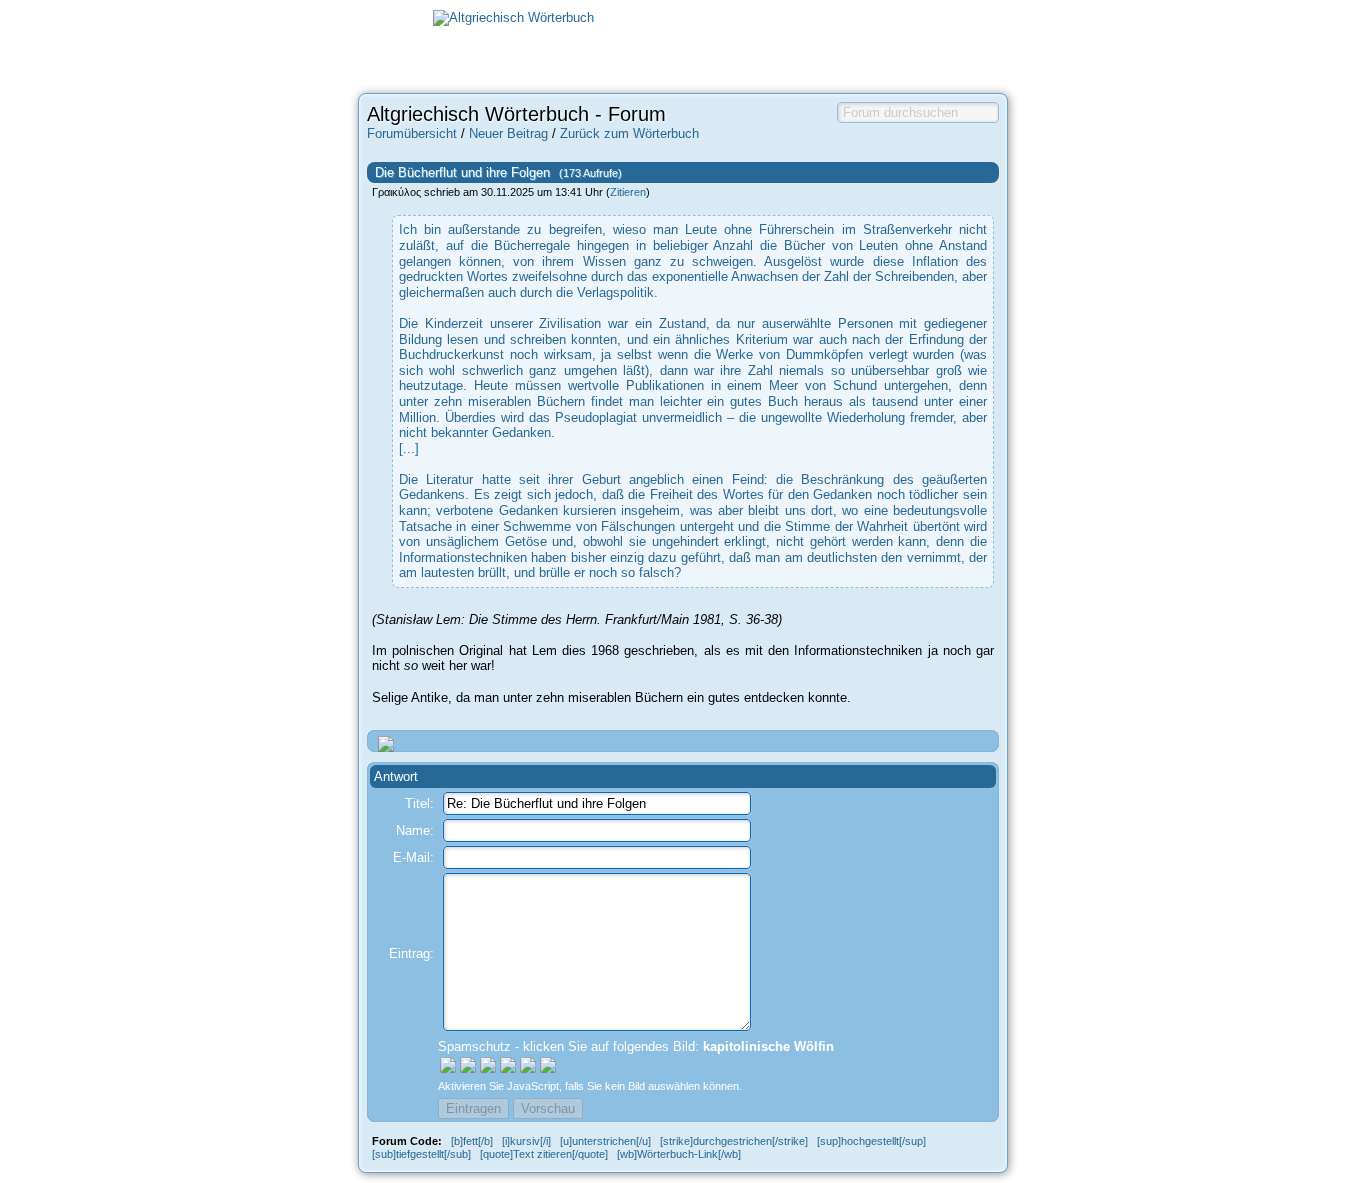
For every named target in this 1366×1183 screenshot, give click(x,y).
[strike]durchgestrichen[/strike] (734, 1141)
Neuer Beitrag (508, 133)
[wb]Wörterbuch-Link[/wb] (679, 1154)
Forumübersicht (412, 133)
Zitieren (628, 192)
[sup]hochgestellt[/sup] (871, 1141)
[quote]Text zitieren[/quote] (544, 1154)
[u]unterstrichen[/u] (605, 1141)
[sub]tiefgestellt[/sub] (421, 1154)
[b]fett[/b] (472, 1141)
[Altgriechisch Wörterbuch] (513, 17)
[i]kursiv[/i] (526, 1141)
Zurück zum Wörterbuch (629, 133)
